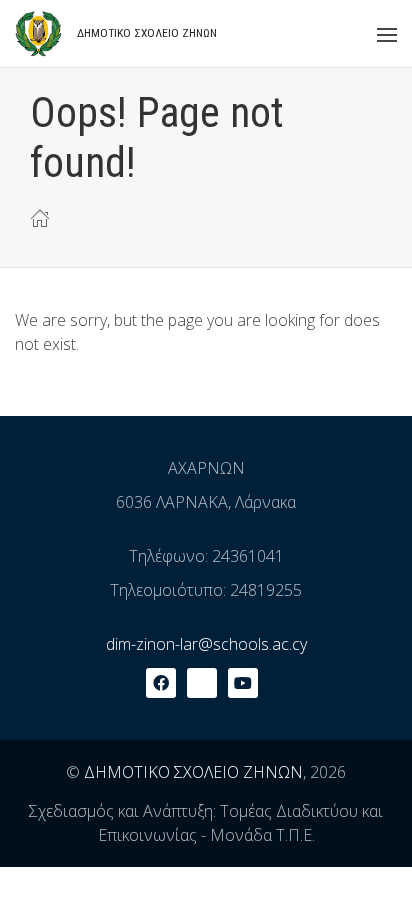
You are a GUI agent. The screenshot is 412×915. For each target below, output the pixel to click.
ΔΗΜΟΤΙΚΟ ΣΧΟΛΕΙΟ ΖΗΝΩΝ (193, 772)
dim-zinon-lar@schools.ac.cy (206, 644)
